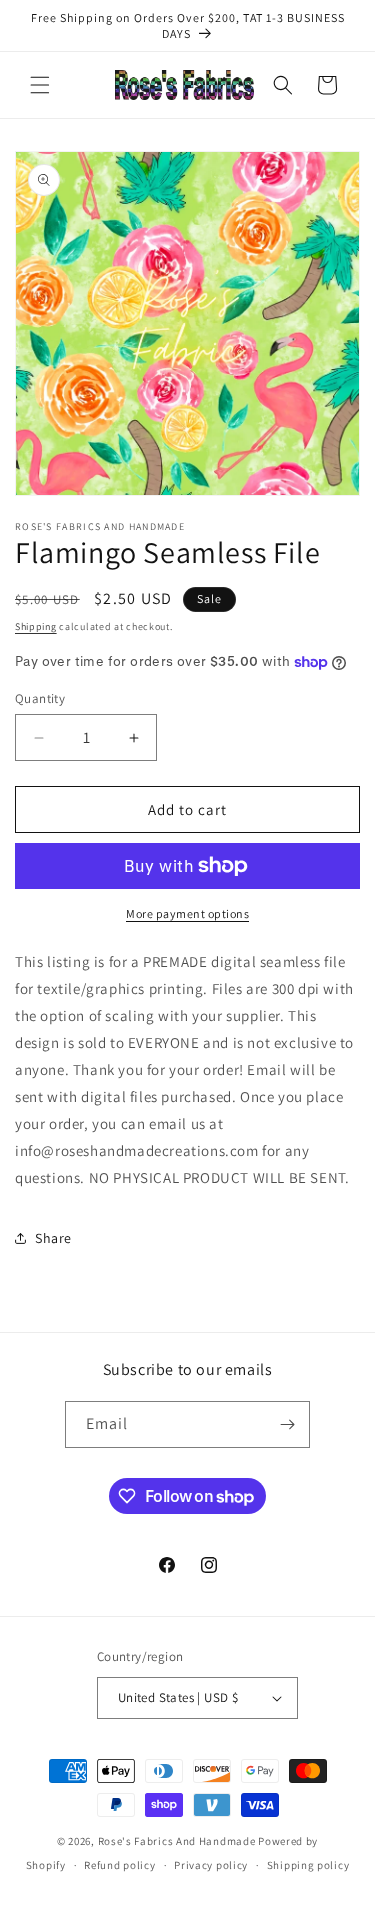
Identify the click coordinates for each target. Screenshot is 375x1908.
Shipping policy (308, 1865)
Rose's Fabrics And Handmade (177, 1841)
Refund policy (119, 1865)
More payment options (187, 913)
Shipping (36, 626)
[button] (40, 85)
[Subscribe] (287, 1424)
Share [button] (53, 1238)
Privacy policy (211, 1865)
